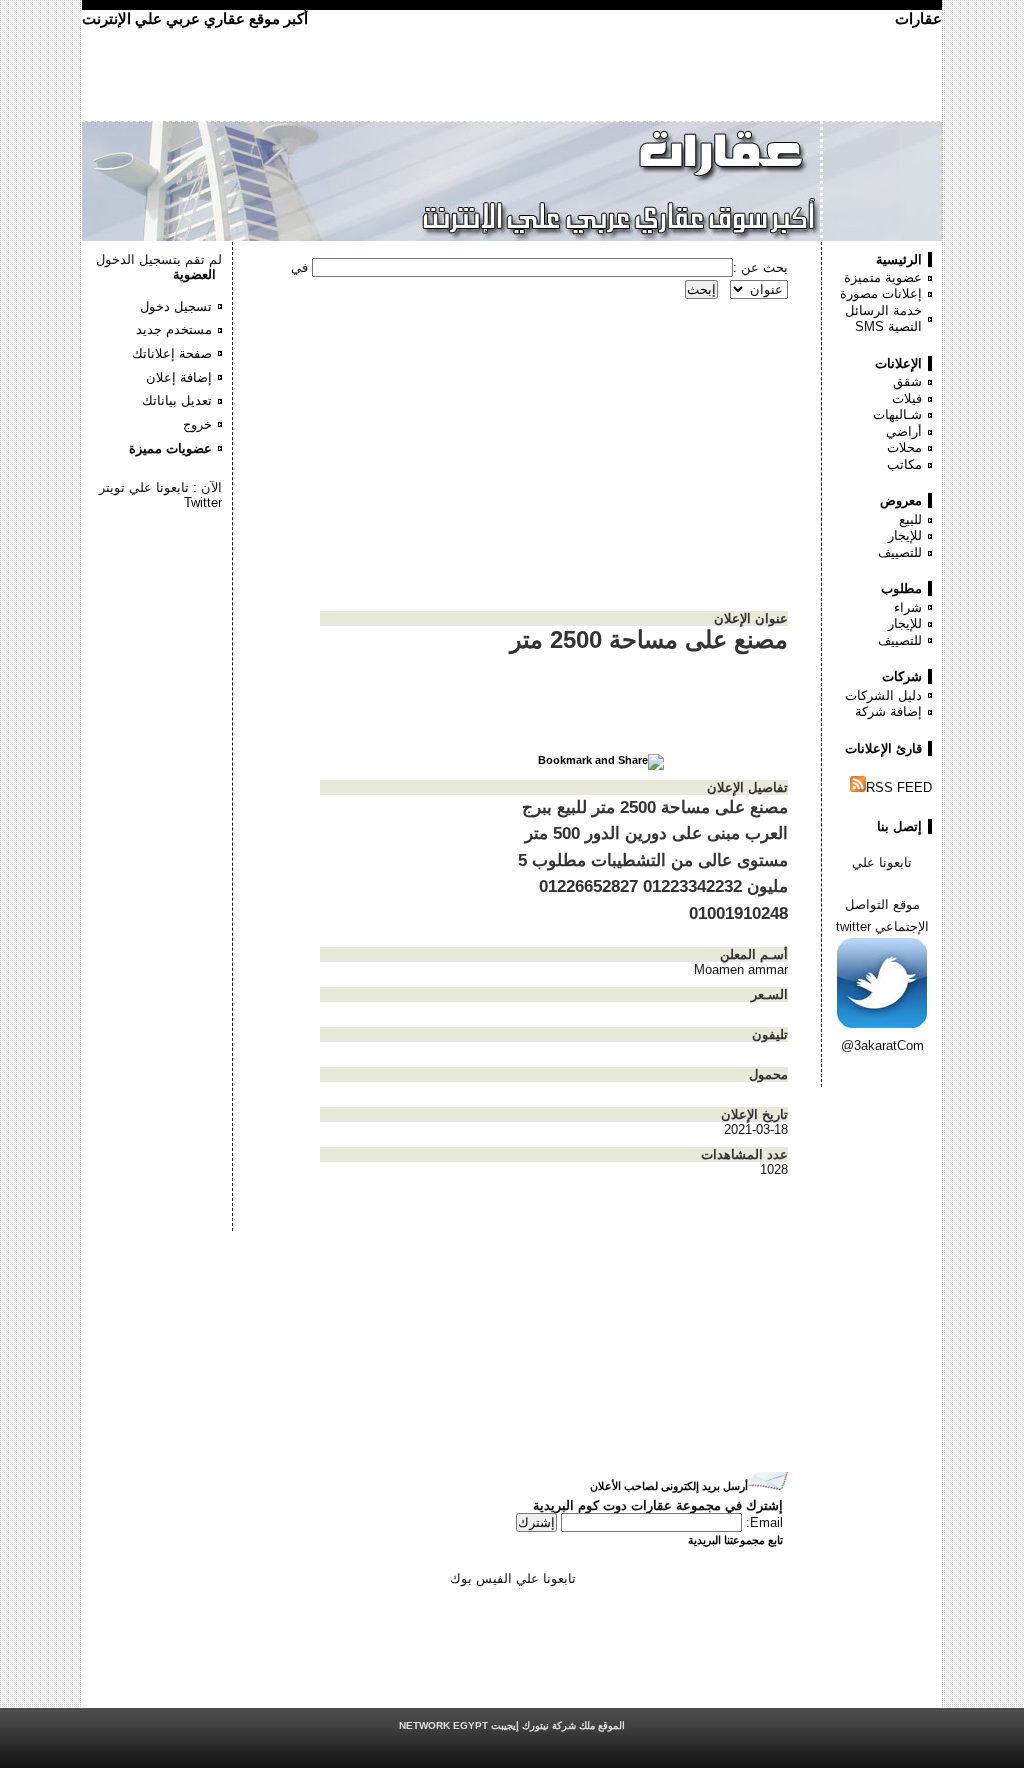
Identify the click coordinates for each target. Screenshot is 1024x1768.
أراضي (904, 431)
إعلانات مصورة (881, 293)
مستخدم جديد (174, 329)
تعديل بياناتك (177, 400)
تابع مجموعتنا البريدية (735, 1540)
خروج (197, 424)
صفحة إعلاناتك (172, 353)
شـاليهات (897, 414)
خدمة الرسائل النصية (883, 319)
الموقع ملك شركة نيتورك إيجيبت (512, 1725)
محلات (904, 447)
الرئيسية (899, 259)
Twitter (203, 502)
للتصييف (900, 552)
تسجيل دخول (176, 306)
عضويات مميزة (170, 448)
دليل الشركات (883, 695)
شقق (907, 381)
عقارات (918, 18)
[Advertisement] (162, 570)
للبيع (910, 519)
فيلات (907, 398)
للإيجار (905, 535)
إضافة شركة (888, 711)
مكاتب (904, 464)
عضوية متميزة (883, 277)
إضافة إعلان (179, 377)
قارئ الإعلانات (883, 748)
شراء (908, 607)
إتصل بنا (899, 826)
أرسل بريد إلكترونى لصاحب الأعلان (669, 1486)
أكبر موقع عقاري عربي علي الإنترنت (195, 18)
